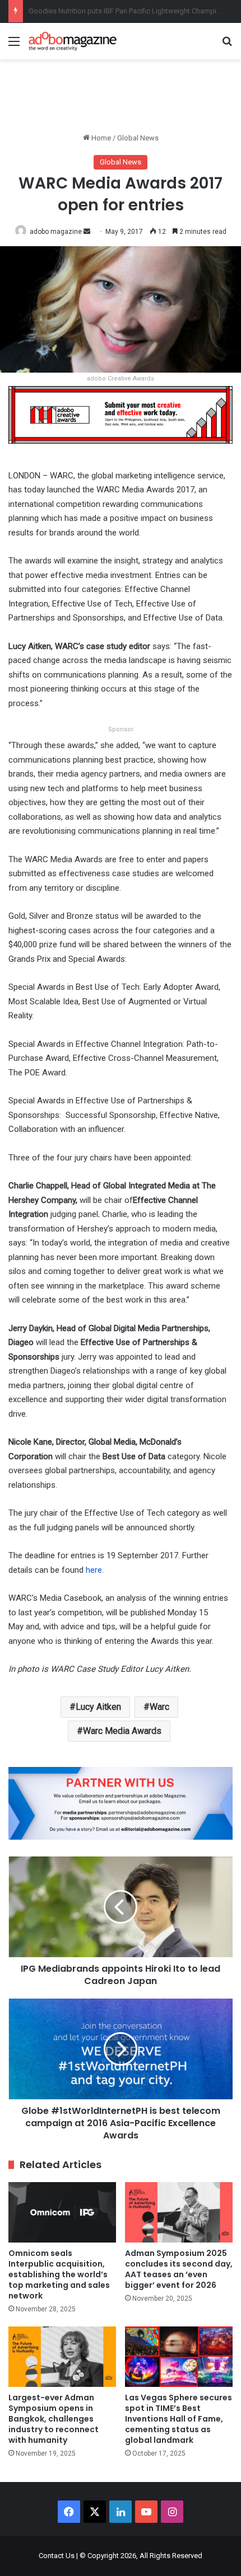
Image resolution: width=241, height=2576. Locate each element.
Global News (138, 138)
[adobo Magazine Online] (73, 41)
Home (100, 138)
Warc (159, 1707)
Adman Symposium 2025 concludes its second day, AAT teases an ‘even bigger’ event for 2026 (179, 2269)
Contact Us (57, 2556)
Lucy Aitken (98, 1707)
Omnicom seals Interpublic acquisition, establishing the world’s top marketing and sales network (59, 2274)
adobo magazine (56, 232)
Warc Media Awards (122, 1731)
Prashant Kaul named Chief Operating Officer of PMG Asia (121, 11)
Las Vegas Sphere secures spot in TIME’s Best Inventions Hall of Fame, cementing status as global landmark (179, 2419)
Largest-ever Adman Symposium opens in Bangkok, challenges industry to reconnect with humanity (54, 2419)
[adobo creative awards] (121, 414)
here (94, 1570)
